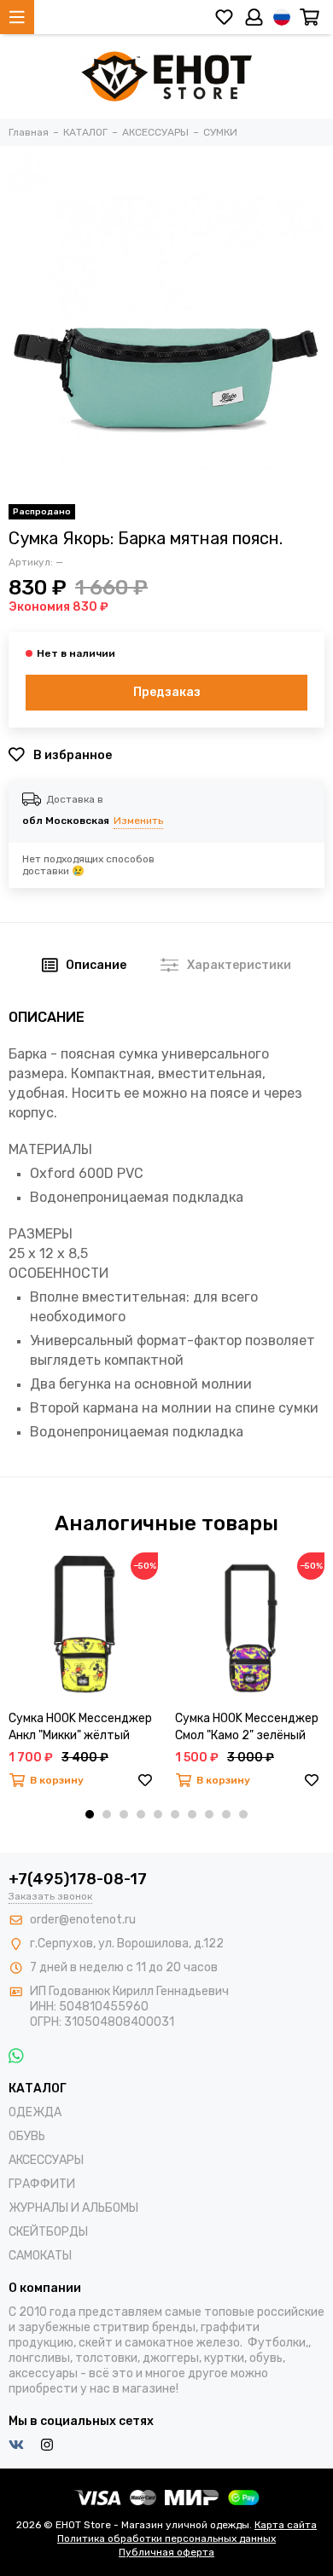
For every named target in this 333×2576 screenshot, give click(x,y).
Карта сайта (286, 2525)
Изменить (138, 821)
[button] (90, 1814)
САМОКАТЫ (40, 2256)
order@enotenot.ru (83, 1920)
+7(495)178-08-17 (78, 1879)
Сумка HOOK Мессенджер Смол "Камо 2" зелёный (247, 1727)
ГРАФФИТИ (42, 2184)
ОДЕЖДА (35, 2112)
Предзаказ (167, 692)
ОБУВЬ (27, 2136)
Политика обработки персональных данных (166, 2538)
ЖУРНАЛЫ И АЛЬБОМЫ (73, 2208)
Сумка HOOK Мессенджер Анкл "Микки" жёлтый (80, 1727)
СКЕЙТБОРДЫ (48, 2232)
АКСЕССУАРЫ (46, 2160)
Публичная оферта (166, 2552)
